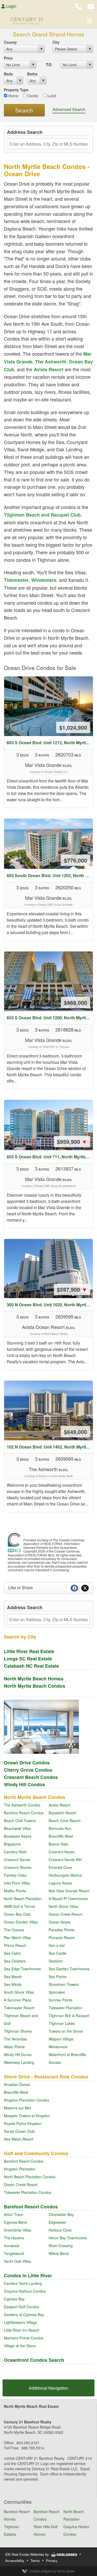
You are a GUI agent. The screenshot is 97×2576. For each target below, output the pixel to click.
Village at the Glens (20, 2346)
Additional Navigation (48, 2388)
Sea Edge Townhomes (22, 1969)
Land (51, 96)
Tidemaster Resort (19, 2008)
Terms (35, 2561)
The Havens (14, 2238)
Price (8, 58)
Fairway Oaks (15, 1875)
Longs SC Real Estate (28, 1659)
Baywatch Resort (62, 1813)
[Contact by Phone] (79, 6)
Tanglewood (14, 2253)
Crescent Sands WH (65, 1860)
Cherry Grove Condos (28, 1770)
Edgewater (57, 2222)
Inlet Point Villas (17, 1883)
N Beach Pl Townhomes (68, 1899)
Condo (32, 96)
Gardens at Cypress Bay (24, 2314)
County (10, 42)
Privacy (52, 2561)
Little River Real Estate (29, 1651)
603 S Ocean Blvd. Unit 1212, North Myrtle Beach (50, 743)
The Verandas (15, 2039)
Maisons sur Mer (18, 2108)
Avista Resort (48, 369)
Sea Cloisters (15, 1961)
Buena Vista (58, 1844)
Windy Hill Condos (24, 1784)
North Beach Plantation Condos (30, 2177)
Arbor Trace (14, 2214)
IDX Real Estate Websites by (28, 2554)
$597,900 (72, 1289)
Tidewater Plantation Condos (28, 2192)
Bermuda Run (60, 1828)
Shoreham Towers (64, 1984)
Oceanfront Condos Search (34, 2360)
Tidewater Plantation (65, 2008)
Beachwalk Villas (17, 1828)
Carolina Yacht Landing (23, 2283)
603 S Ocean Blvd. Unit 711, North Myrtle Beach (50, 1157)
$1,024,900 (73, 727)
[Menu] (89, 21)
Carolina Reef (15, 1852)
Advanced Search (69, 109)
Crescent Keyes (62, 1852)
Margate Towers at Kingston (27, 2116)
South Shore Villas (19, 1992)
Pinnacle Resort (62, 1938)
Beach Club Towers (20, 1821)
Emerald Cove (60, 1867)
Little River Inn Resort (22, 2330)
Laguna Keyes (60, 1883)
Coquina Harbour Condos (25, 2291)
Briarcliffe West (61, 1836)
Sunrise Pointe (61, 2000)
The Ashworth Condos (22, 1805)
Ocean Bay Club (17, 1914)
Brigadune (12, 1844)
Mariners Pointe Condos (24, 2338)
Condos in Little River (28, 2275)
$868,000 (76, 1002)
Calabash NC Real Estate (31, 1666)
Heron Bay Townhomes (68, 2238)
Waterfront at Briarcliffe (67, 2055)
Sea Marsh (13, 1977)
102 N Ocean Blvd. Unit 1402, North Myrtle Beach (50, 1447)
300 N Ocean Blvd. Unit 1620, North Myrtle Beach (50, 1305)
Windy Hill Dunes (18, 2055)
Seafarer (56, 1961)
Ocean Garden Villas (21, 1922)
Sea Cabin (12, 1953)
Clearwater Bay (61, 2214)
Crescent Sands (17, 1860)
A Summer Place (18, 2000)
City (56, 42)
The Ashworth (51, 362)
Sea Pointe (58, 1977)
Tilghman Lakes (62, 2023)
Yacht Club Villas (17, 2261)
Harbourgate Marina (65, 1875)
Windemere (44, 580)
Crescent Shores (18, 1867)
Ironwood (12, 2246)
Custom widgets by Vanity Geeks (52, 2571)
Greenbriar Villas (18, 2230)
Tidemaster (16, 580)
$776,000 (76, 860)
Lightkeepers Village (20, 2322)
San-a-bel (57, 1945)
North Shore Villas (63, 1906)
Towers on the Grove (66, 2031)
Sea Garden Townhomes (69, 1969)
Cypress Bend (15, 2222)
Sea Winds (13, 1984)
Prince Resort (15, 1945)
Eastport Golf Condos (21, 2307)
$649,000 (76, 1432)
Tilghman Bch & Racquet (69, 2016)
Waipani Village (61, 2039)
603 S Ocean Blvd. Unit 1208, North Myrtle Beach (50, 1018)
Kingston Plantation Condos (27, 2100)
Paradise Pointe (62, 1930)
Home (13, 96)
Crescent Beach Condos (31, 1777)
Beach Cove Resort (65, 1821)
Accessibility (15, 2561)
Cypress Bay (14, 2299)
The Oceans (14, 1930)
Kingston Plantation (20, 2169)
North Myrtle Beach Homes (34, 1679)
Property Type (16, 90)
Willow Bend (59, 2253)
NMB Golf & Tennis (19, 1906)
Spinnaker (57, 1992)
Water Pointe (14, 2047)
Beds (8, 74)
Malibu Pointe (15, 1891)
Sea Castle (58, 1953)
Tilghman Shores (18, 2031)
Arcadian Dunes (17, 2084)
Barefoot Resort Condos (24, 1813)
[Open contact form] (91, 6)
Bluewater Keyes (18, 1836)
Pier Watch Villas (17, 1938)
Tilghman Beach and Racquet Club (42, 515)
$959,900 (72, 1142)
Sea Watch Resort (19, 2139)
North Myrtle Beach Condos (35, 1686)
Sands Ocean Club (19, 2131)
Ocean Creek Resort (65, 1914)
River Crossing (61, 2246)
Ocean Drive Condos (27, 1763)
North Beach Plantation (23, 1899)
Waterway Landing (19, 2062)
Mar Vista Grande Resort (69, 1891)
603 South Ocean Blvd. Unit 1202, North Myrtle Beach (50, 875)
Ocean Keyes (60, 1922)
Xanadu (55, 2062)
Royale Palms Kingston (23, 2123)
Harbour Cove (60, 2230)
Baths (32, 74)
